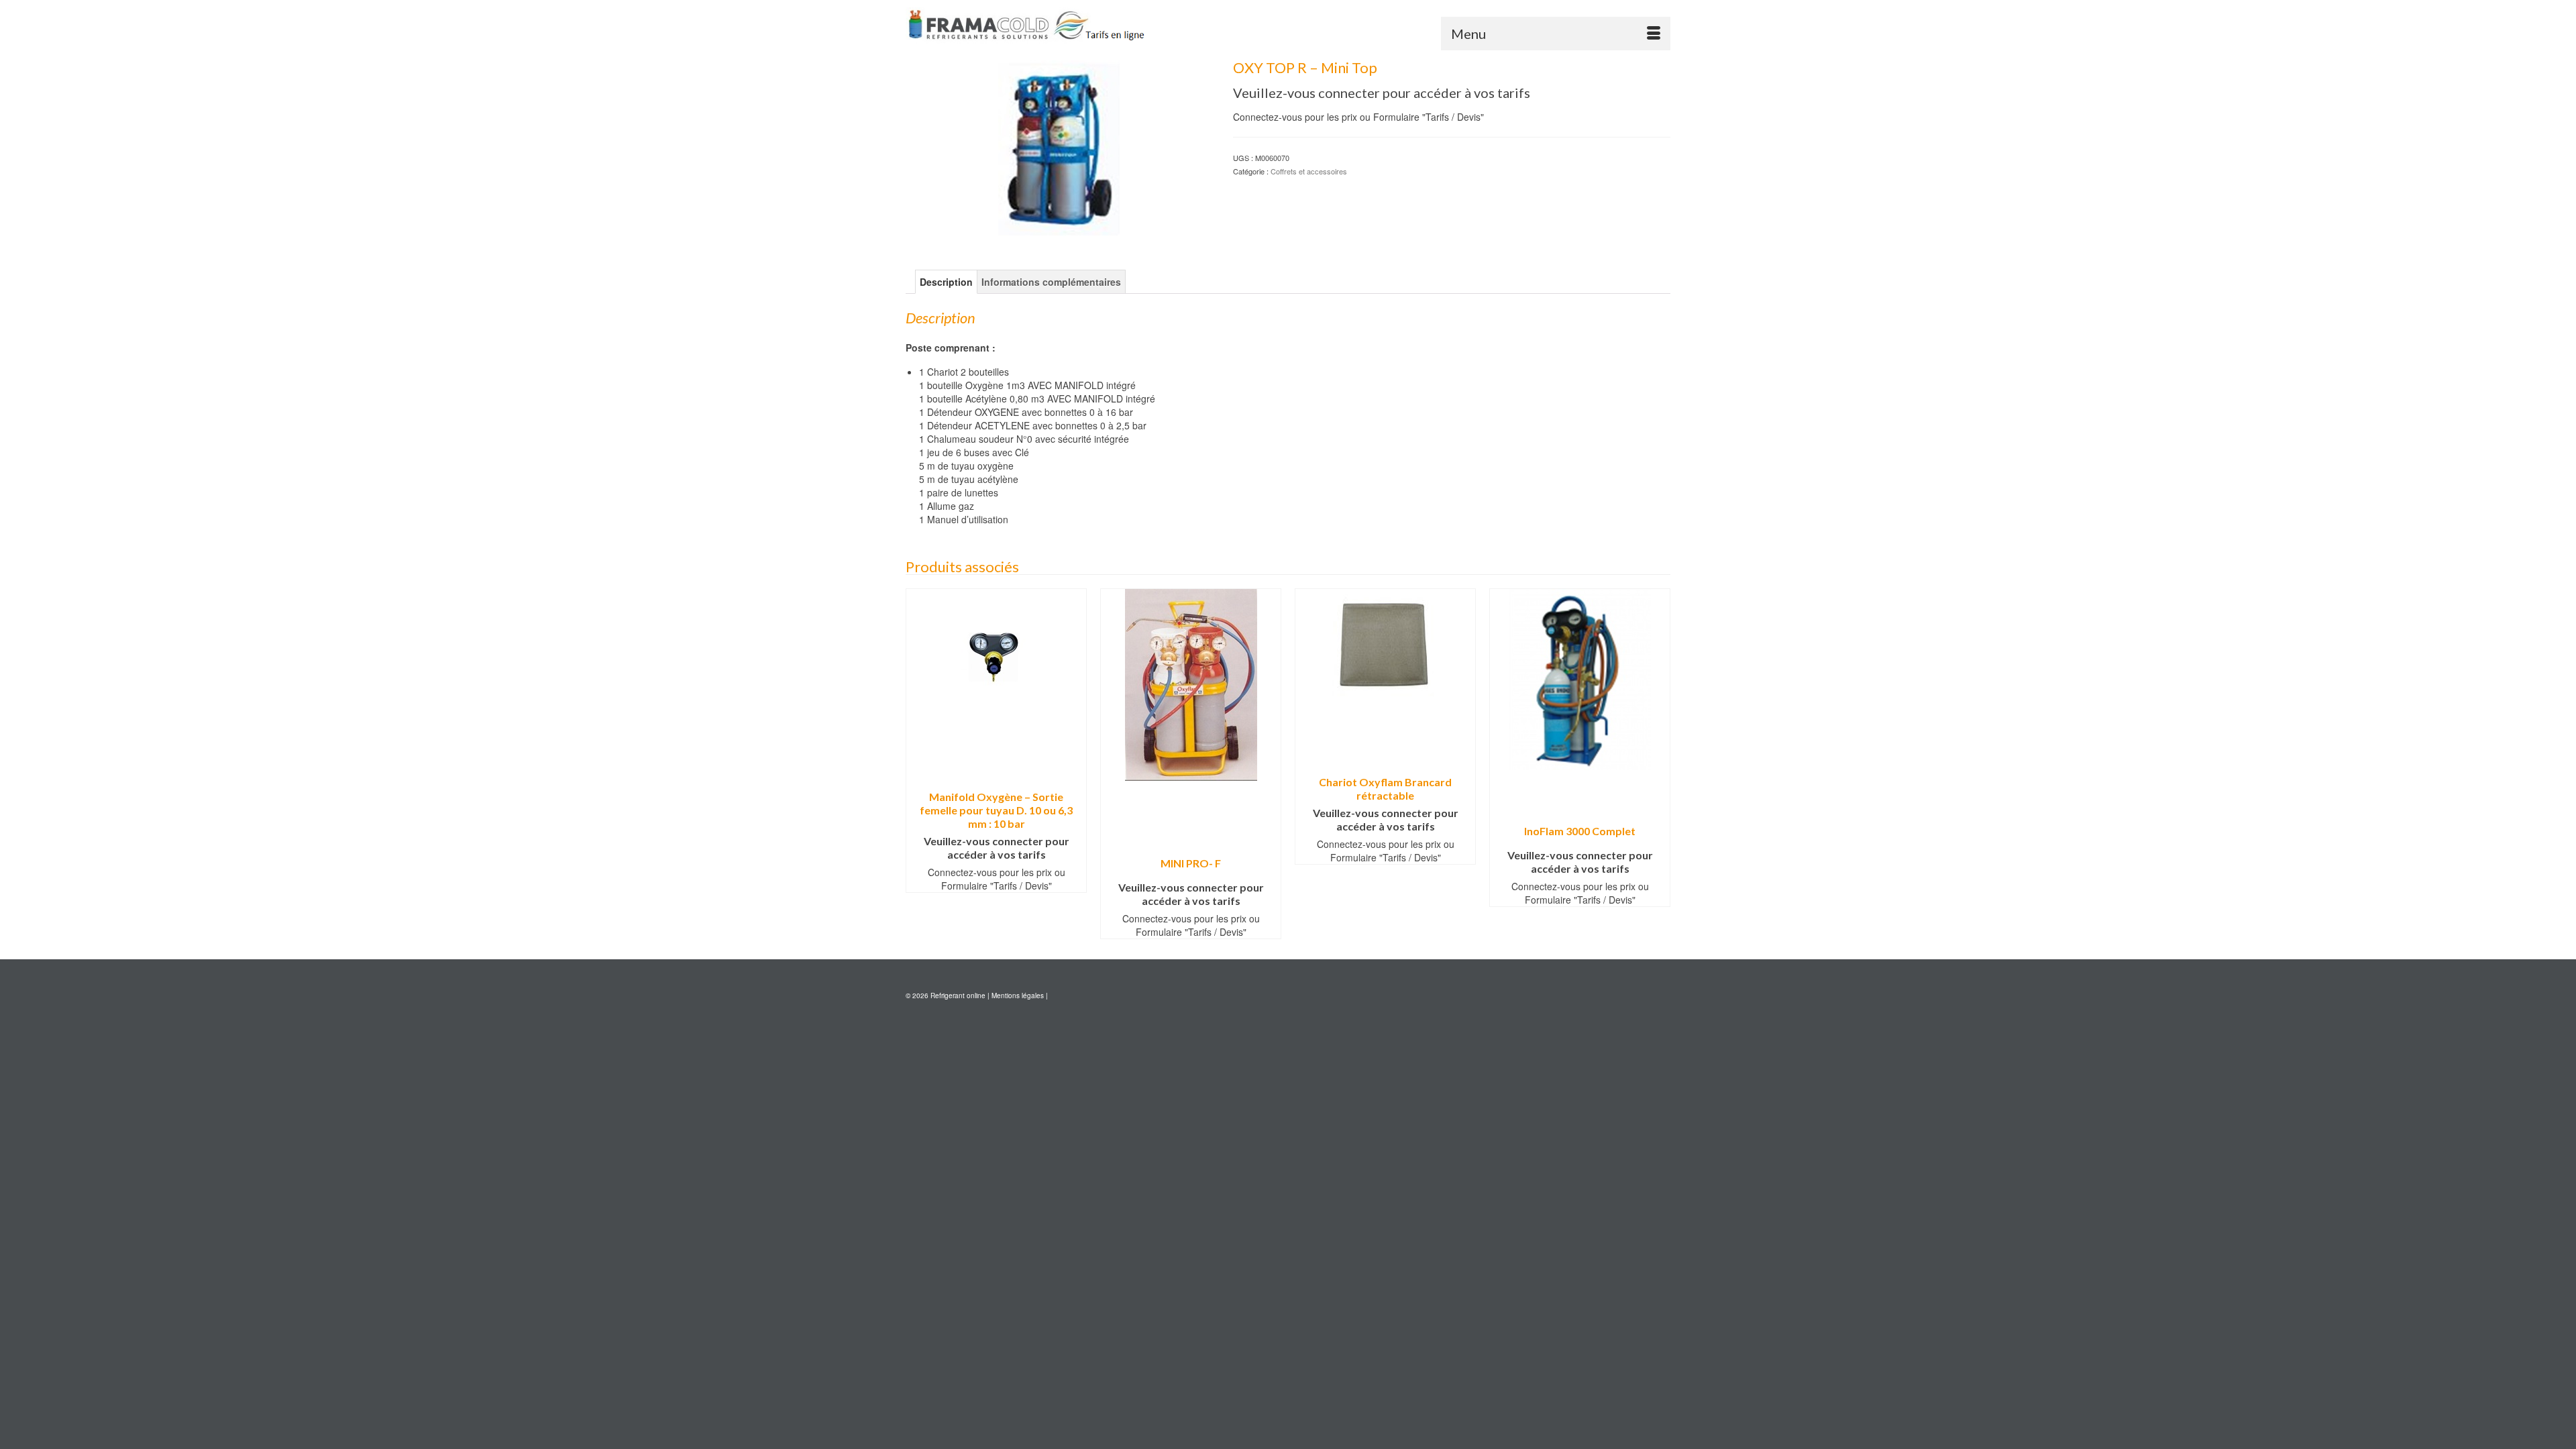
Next (1659, 764)
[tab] (946, 282)
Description (946, 282)
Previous (917, 764)
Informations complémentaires (1051, 282)
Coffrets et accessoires (1309, 171)
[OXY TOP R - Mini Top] (1059, 147)
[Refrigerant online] (1026, 25)
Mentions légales (1018, 996)
